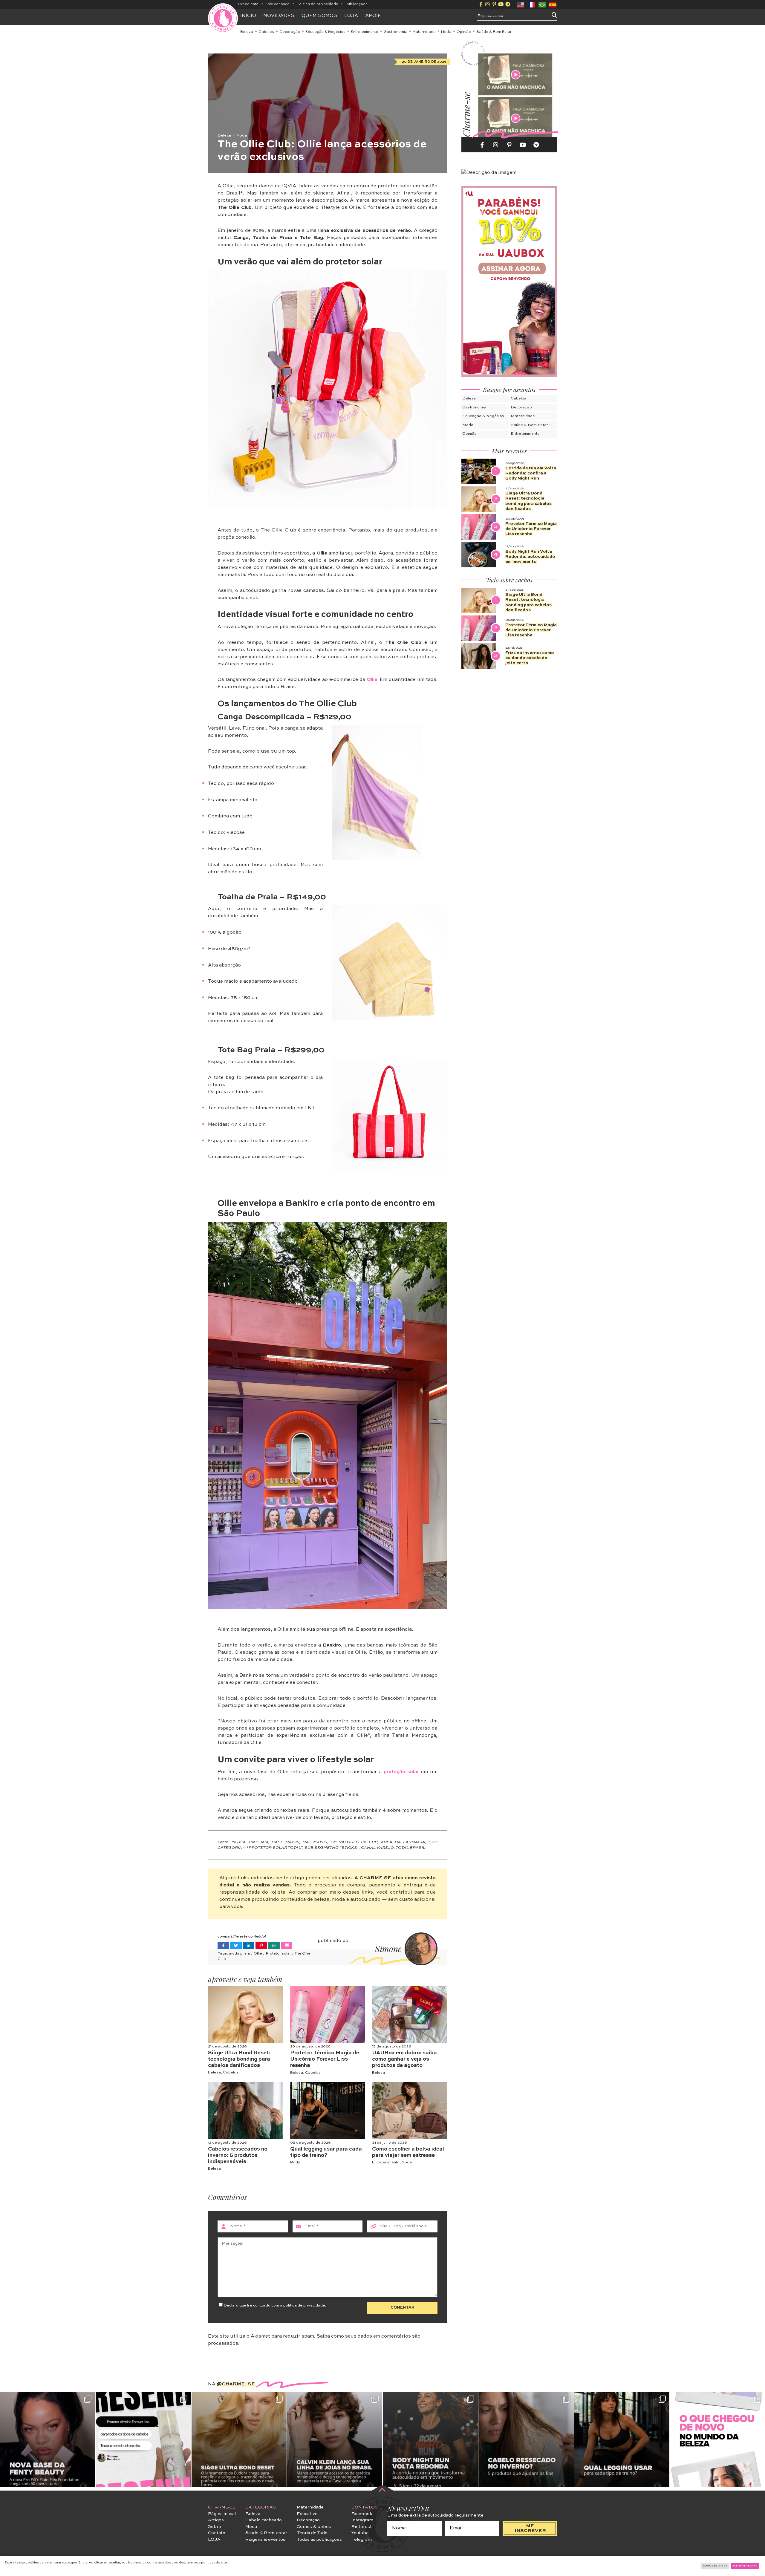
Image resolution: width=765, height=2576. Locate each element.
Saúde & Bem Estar (494, 32)
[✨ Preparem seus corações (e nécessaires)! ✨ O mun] (717, 2439)
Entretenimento (365, 32)
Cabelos (266, 32)
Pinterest (362, 2527)
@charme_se (236, 2384)
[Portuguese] (542, 4)
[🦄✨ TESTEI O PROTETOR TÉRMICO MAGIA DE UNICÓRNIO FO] (143, 2439)
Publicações (357, 4)
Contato (217, 2533)
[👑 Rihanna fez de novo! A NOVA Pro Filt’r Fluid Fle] (48, 2439)
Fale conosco (278, 4)
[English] (521, 4)
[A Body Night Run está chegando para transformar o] (430, 2439)
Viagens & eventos (265, 2540)
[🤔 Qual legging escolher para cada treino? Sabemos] (622, 2439)
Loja (351, 16)
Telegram (362, 2540)
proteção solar (401, 1772)
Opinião (464, 32)
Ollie (372, 680)
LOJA (214, 2540)
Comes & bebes (314, 2527)
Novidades (279, 16)
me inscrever (530, 2528)
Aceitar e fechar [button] (745, 2566)
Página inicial (222, 2514)
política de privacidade (304, 2305)
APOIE (373, 16)
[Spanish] (553, 4)
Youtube (360, 2533)
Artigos (216, 2520)
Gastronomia (395, 32)
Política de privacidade (318, 4)
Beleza (247, 32)
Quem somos (319, 16)
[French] (532, 4)
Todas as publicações (319, 2540)
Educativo (307, 2514)
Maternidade (424, 32)
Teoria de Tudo (312, 2533)
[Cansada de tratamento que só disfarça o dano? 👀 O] (239, 2439)
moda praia (240, 1954)
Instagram (362, 2520)
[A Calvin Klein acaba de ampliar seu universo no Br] (335, 2439)
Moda (446, 32)
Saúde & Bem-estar (266, 2533)
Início (248, 16)
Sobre (215, 2527)
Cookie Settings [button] (715, 2566)
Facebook (362, 2514)
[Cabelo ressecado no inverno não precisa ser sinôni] (526, 2439)
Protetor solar (279, 1954)
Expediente (248, 4)
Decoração (290, 32)
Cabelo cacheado (264, 2520)
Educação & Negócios (325, 32)
